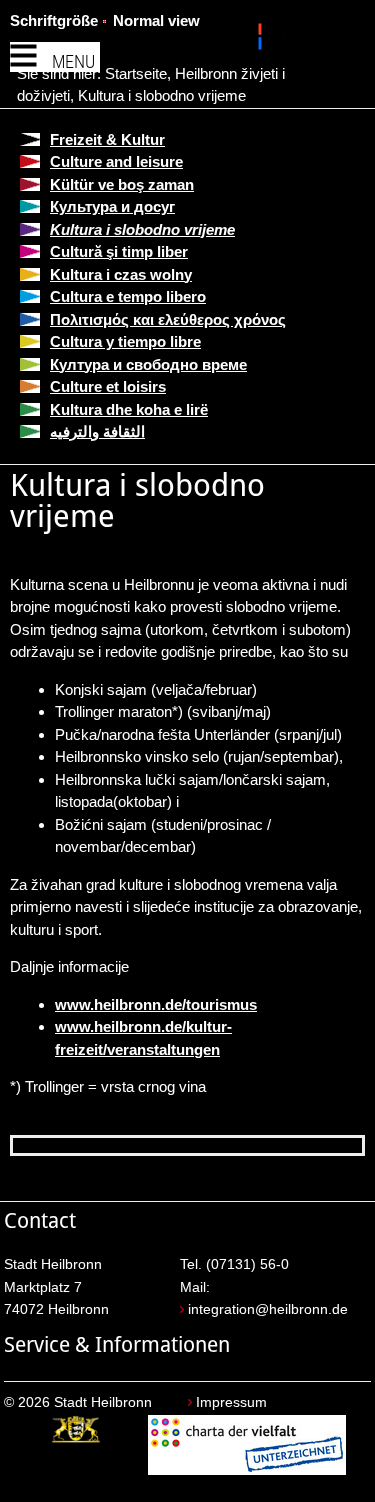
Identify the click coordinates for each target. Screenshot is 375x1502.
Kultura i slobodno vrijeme (162, 95)
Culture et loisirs (108, 386)
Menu (73, 61)
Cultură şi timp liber (119, 251)
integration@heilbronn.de (268, 1309)
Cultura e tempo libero (128, 296)
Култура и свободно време (148, 364)
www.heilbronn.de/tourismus (156, 1004)
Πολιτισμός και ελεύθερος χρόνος (168, 319)
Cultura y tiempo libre (125, 341)
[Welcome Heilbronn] (262, 40)
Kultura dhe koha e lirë (129, 409)
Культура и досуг (112, 206)
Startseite (136, 73)
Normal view (156, 20)
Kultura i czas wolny (121, 274)
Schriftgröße (54, 20)
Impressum (231, 1402)
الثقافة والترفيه (97, 431)
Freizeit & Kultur (107, 139)
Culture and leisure (116, 161)
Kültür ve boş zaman (122, 184)
